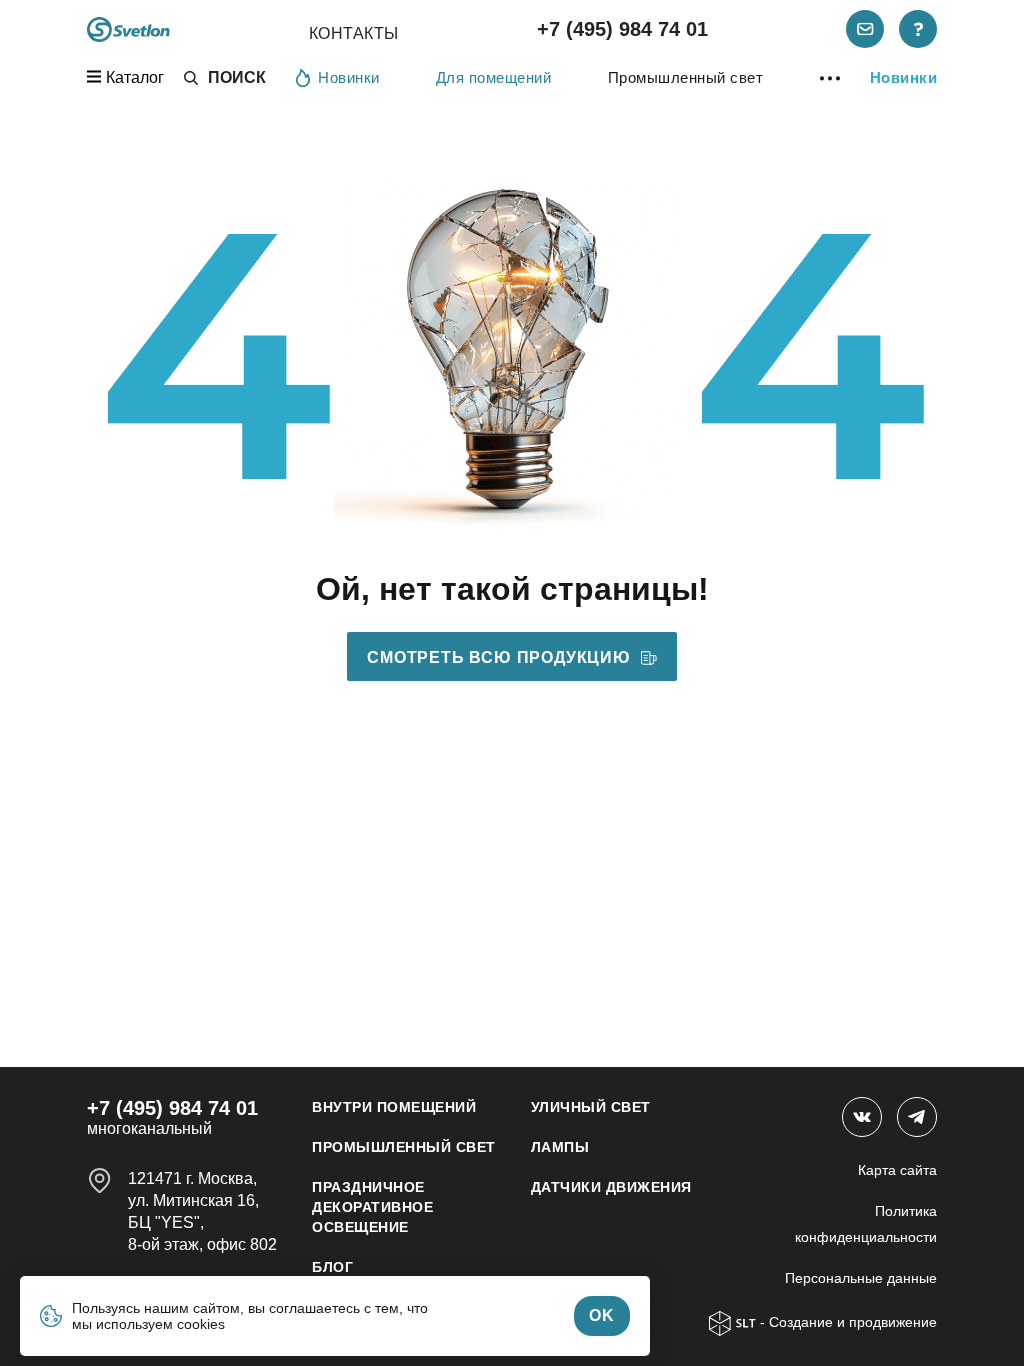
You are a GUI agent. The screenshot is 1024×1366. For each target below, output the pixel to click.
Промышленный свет (686, 77)
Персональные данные (861, 1278)
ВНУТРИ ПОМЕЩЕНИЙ (394, 1107)
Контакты (354, 33)
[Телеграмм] (917, 1117)
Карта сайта (897, 1170)
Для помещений (494, 77)
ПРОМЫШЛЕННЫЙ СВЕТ (404, 1147)
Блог (332, 1267)
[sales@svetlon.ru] (865, 29)
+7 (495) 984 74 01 (622, 29)
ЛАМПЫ (560, 1147)
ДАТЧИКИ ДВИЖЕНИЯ (611, 1187)
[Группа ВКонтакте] (862, 1117)
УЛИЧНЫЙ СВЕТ (591, 1107)
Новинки (349, 77)
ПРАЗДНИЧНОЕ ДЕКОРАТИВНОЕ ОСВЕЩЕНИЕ (372, 1207)
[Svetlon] (128, 29)
